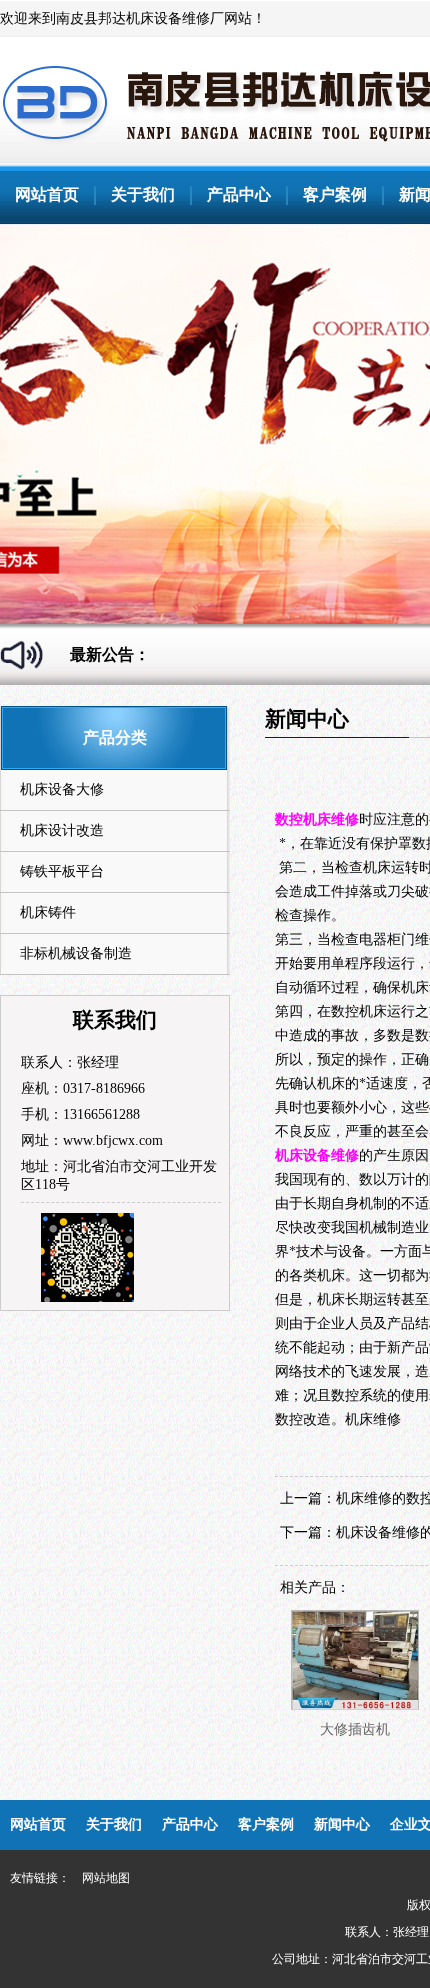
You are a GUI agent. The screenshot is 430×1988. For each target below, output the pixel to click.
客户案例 (335, 194)
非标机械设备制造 (76, 953)
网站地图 (106, 1878)
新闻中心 (342, 1824)
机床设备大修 (62, 789)
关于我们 (143, 194)
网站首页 (47, 194)
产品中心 (239, 194)
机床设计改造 (62, 830)
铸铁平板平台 (62, 871)
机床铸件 (48, 912)
